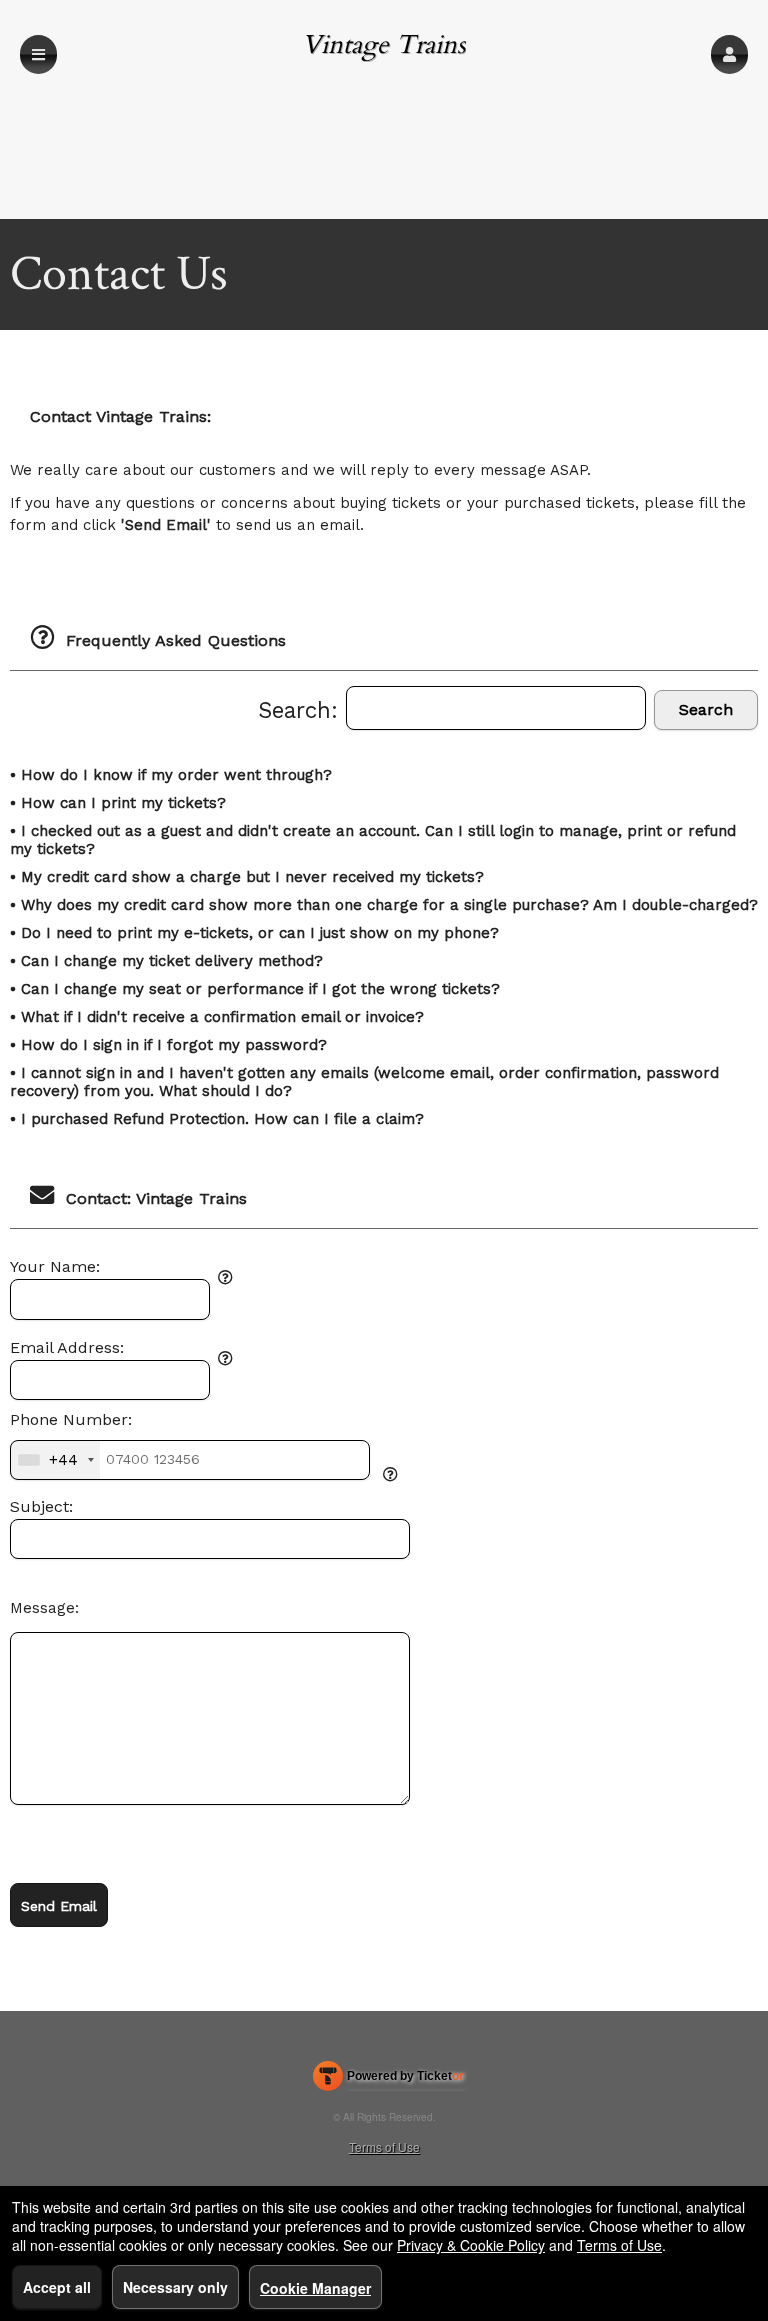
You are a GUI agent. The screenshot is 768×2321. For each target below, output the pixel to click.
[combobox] (55, 1460)
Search (706, 709)
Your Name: (55, 1267)
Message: (44, 1608)
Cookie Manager (315, 2288)
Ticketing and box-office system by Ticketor (388, 2080)
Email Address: (67, 1348)
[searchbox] (496, 708)
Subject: (41, 1507)
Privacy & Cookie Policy (471, 2245)
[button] (729, 54)
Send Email (59, 1906)
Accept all (57, 2287)
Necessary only (175, 2287)
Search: (302, 710)
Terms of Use (384, 2146)
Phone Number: (71, 1420)
